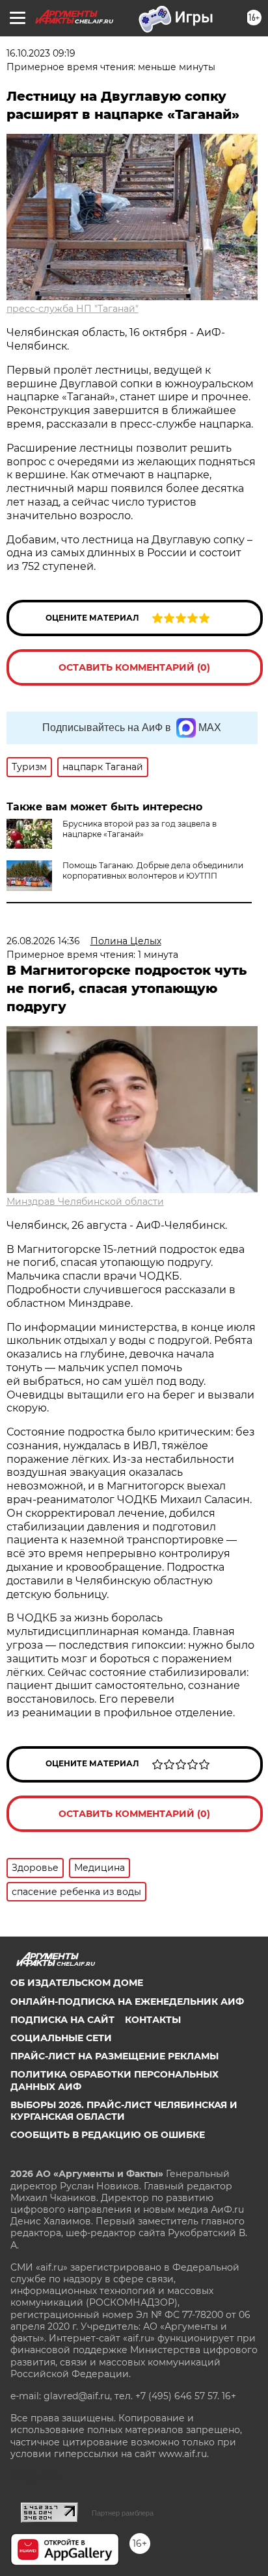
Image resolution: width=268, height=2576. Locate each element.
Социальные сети (61, 2038)
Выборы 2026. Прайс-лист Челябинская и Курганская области (124, 2111)
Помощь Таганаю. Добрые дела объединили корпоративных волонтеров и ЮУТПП (153, 870)
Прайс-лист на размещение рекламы (114, 2056)
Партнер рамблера (123, 2513)
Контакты (153, 2020)
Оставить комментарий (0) (134, 667)
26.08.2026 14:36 (43, 941)
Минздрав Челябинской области (85, 1202)
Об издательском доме (77, 1983)
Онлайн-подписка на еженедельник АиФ (127, 2002)
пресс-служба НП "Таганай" (73, 309)
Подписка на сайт (62, 2020)
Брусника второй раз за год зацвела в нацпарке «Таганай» (140, 829)
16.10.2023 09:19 (41, 53)
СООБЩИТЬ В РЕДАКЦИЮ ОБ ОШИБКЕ (108, 2135)
